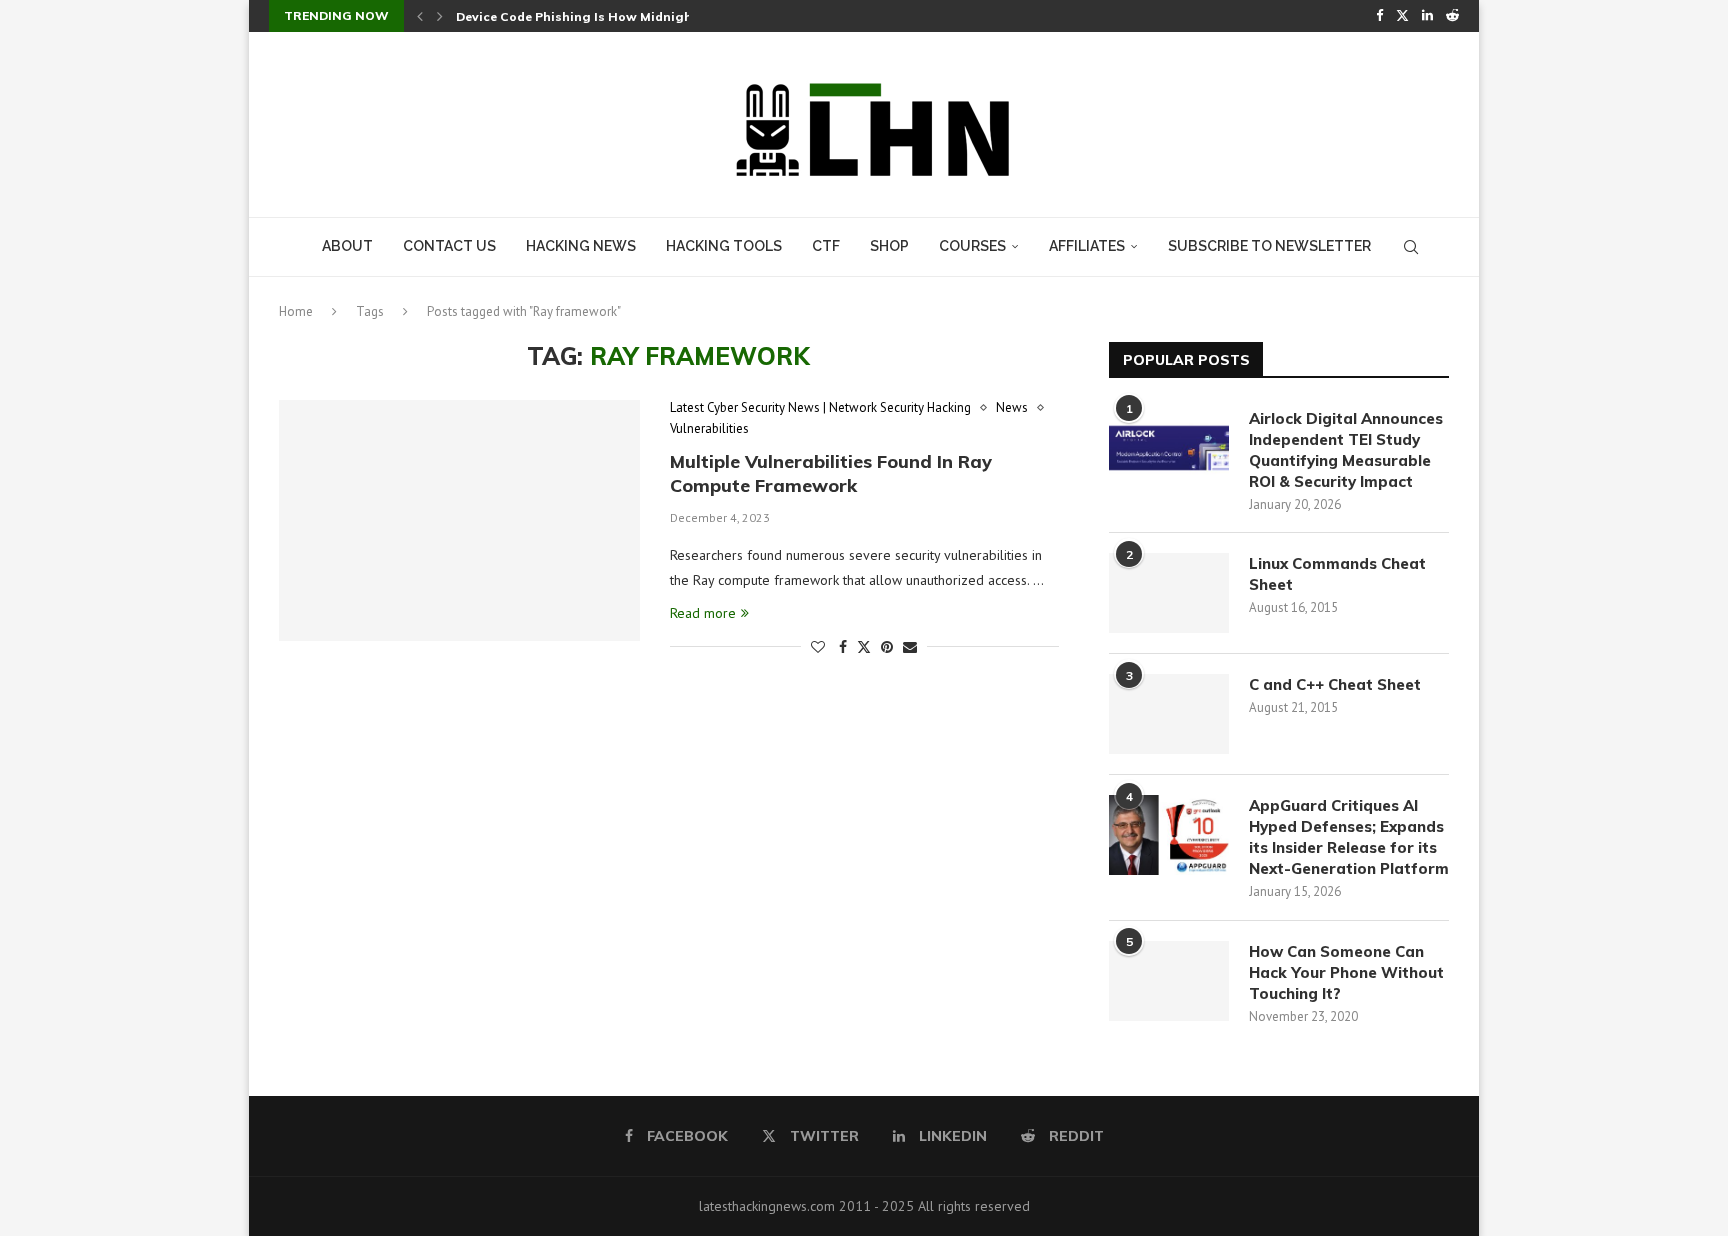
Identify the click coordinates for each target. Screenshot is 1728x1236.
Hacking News (581, 246)
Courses (972, 246)
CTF (826, 246)
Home (296, 311)
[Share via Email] (910, 647)
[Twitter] (1402, 16)
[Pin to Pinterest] (887, 647)
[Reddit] (1452, 16)
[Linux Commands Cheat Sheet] (1169, 593)
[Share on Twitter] (864, 647)
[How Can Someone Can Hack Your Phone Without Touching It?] (1169, 981)
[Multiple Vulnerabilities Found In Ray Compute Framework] (459, 520)
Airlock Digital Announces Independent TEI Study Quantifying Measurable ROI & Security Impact (1346, 450)
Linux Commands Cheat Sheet (1337, 574)
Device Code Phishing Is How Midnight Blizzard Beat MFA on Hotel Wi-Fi (683, 16)
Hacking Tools (724, 246)
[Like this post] (818, 647)
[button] (420, 16)
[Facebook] (1379, 16)
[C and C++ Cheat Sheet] (1169, 714)
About (347, 246)
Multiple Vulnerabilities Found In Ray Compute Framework (831, 473)
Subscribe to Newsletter (1269, 246)
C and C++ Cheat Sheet (1335, 684)
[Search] (1411, 247)
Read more (703, 613)
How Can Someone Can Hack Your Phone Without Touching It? (1346, 972)
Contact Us (449, 246)
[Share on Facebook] (843, 647)
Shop (889, 246)
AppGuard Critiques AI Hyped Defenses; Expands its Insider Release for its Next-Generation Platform (1349, 837)
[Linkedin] (1427, 16)
